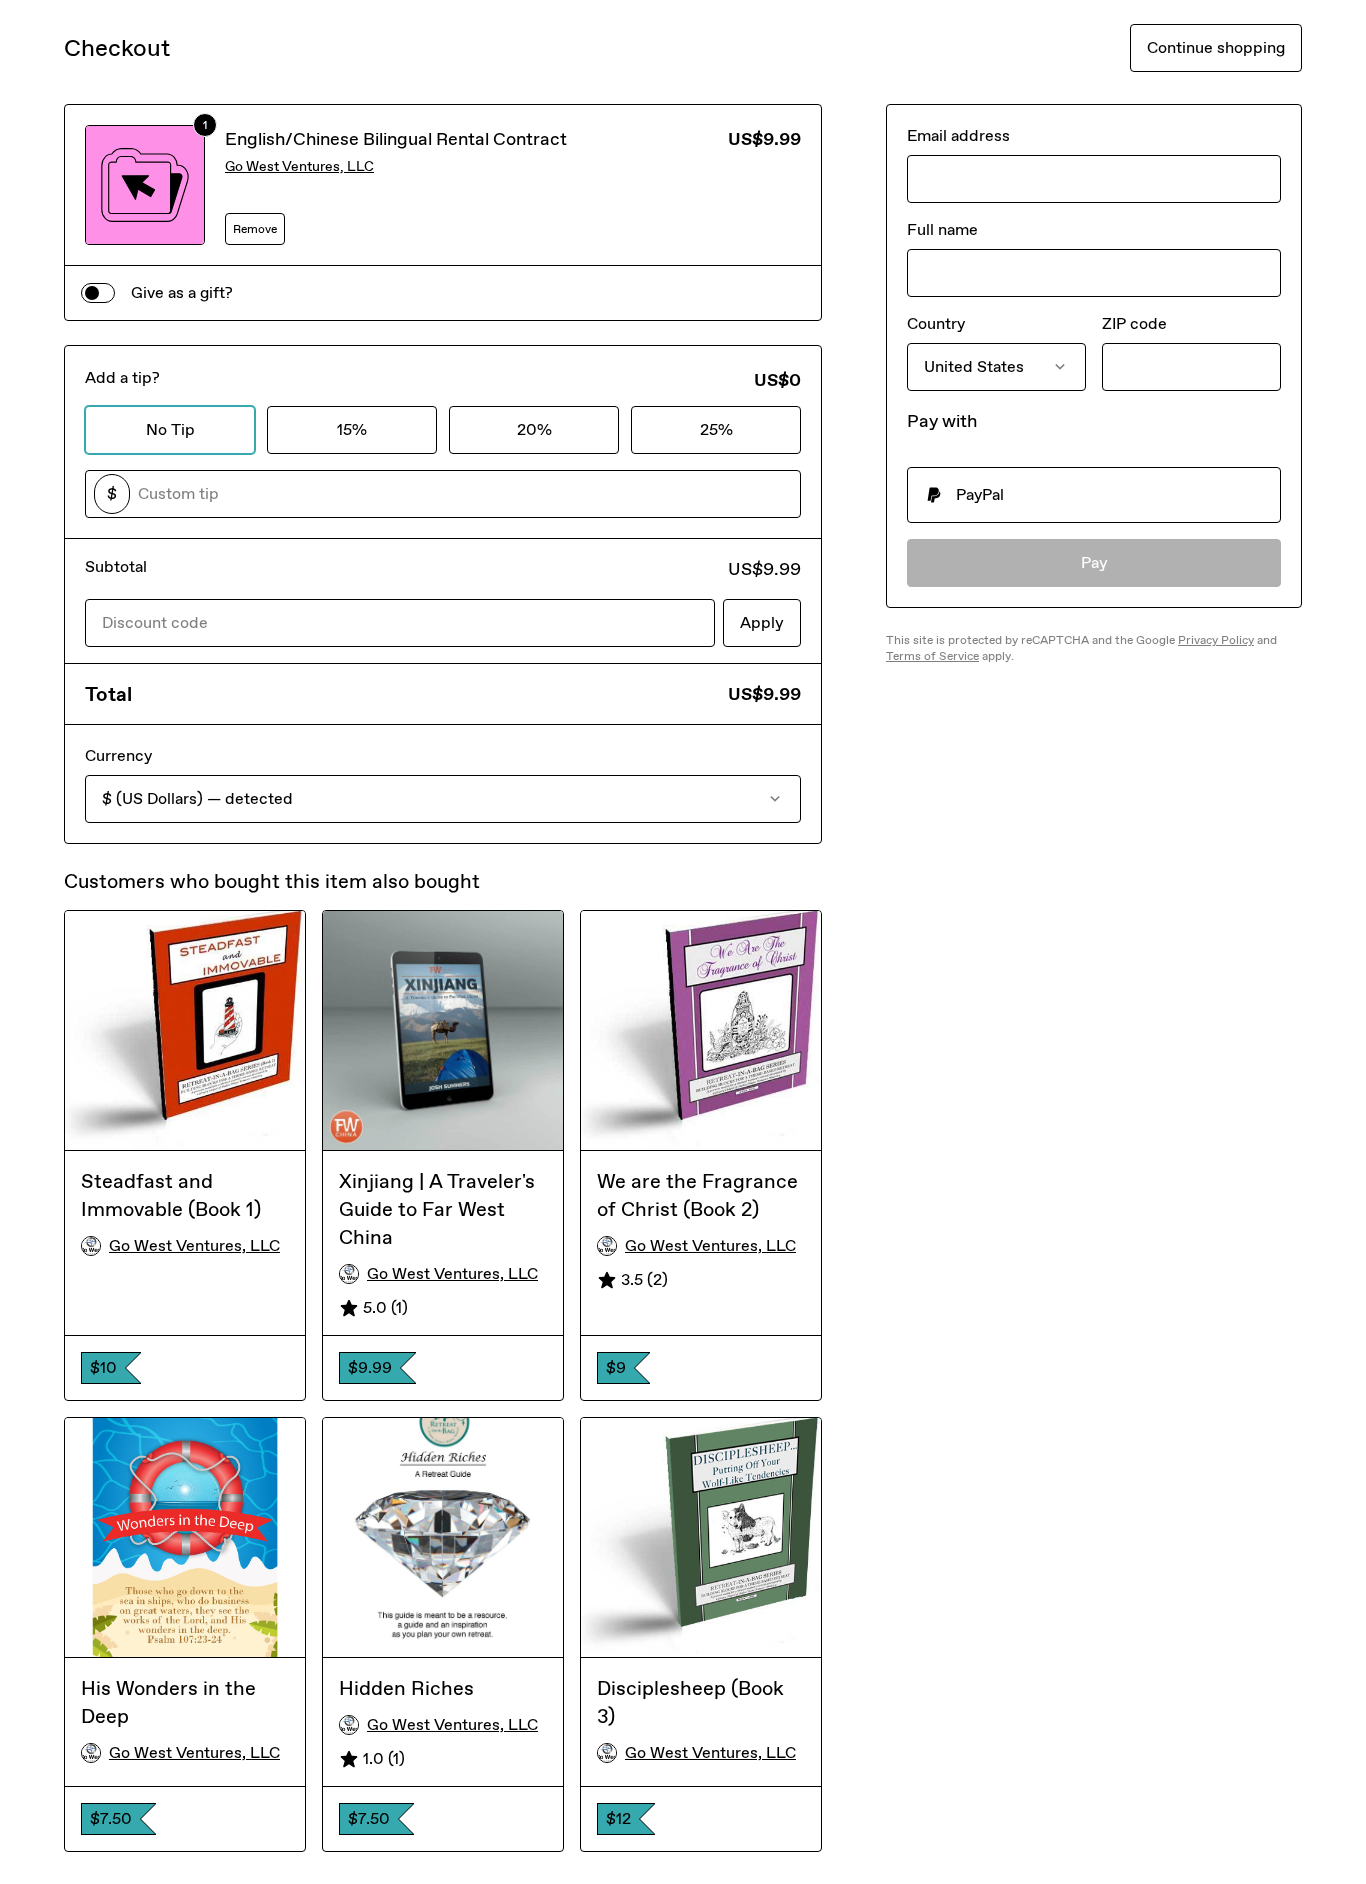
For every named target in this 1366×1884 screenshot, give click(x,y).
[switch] (98, 293)
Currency (118, 755)
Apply (762, 622)
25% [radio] (716, 429)
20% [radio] (534, 429)
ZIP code (1134, 323)
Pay (1094, 562)
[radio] (1094, 495)
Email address (958, 135)
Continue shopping (1216, 47)
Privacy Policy (1216, 640)
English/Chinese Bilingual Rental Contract (396, 139)
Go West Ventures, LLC (299, 166)
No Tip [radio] (170, 429)
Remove (255, 229)
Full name (942, 229)
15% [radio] (352, 429)
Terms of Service (932, 656)
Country (936, 323)
